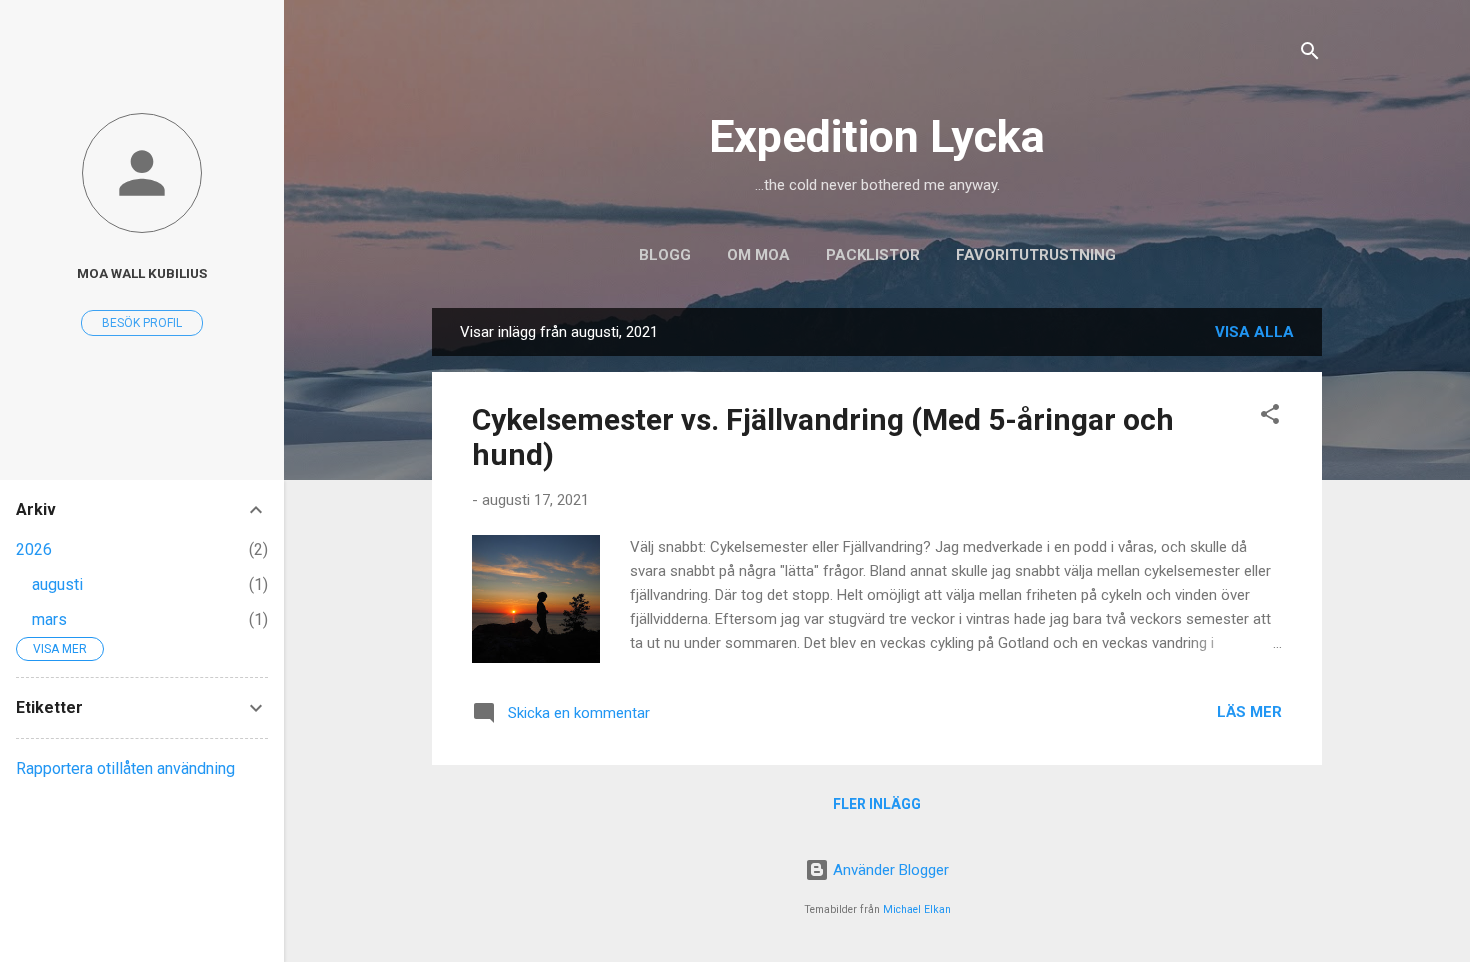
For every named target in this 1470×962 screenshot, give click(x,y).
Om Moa (758, 255)
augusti (57, 584)
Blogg (665, 255)
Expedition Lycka (877, 136)
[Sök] (1310, 54)
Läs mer (1249, 712)
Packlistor (873, 255)
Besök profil (142, 323)
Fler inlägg (877, 804)
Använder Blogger (889, 870)
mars (49, 619)
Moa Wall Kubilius (142, 273)
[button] (1270, 417)
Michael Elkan (917, 909)
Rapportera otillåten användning (125, 768)
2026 (34, 549)
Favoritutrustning (1036, 255)
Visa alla (1254, 332)
